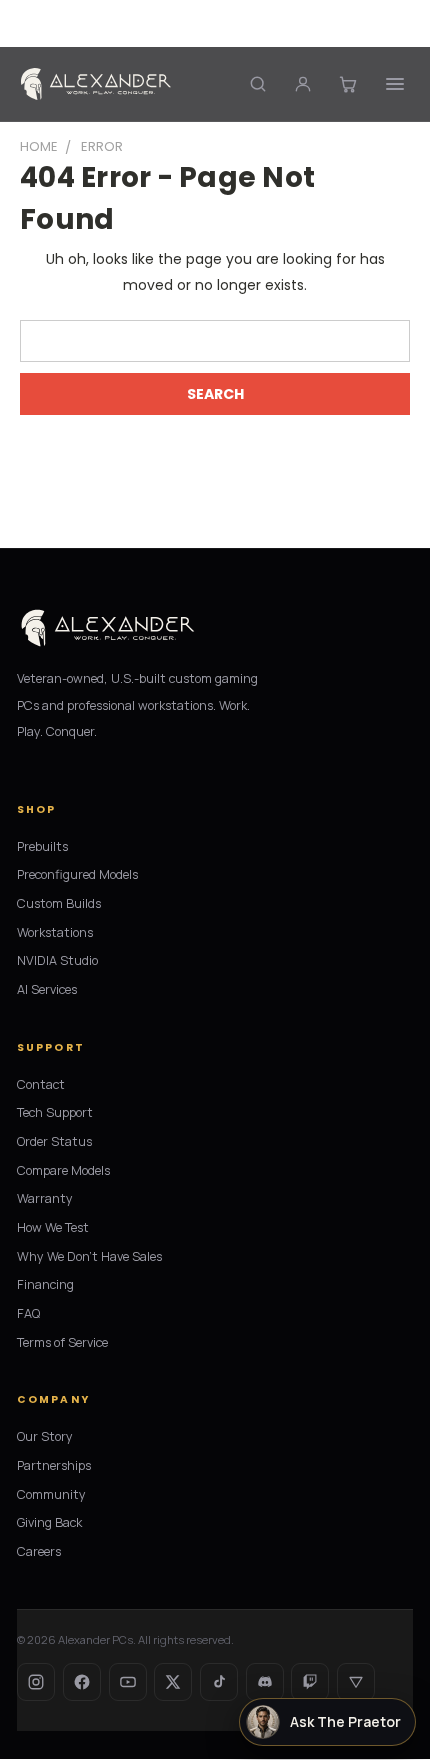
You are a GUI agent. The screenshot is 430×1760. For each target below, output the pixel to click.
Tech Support (55, 1112)
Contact (41, 1084)
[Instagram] (36, 1682)
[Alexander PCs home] (96, 84)
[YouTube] (128, 1682)
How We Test (53, 1227)
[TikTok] (219, 1682)
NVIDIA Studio (57, 960)
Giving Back (49, 1522)
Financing (45, 1284)
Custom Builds (59, 903)
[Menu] (395, 83)
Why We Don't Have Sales (89, 1256)
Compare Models (63, 1170)
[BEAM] (356, 1682)
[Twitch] (310, 1682)
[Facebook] (82, 1682)
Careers (39, 1551)
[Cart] (347, 83)
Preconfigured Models (77, 874)
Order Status (54, 1141)
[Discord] (265, 1682)
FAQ (28, 1313)
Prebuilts (42, 846)
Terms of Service (62, 1342)
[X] (173, 1682)
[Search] (257, 83)
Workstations (55, 932)
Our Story (45, 1436)
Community (51, 1494)
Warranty (45, 1198)
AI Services (47, 989)
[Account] (302, 83)
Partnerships (54, 1465)
